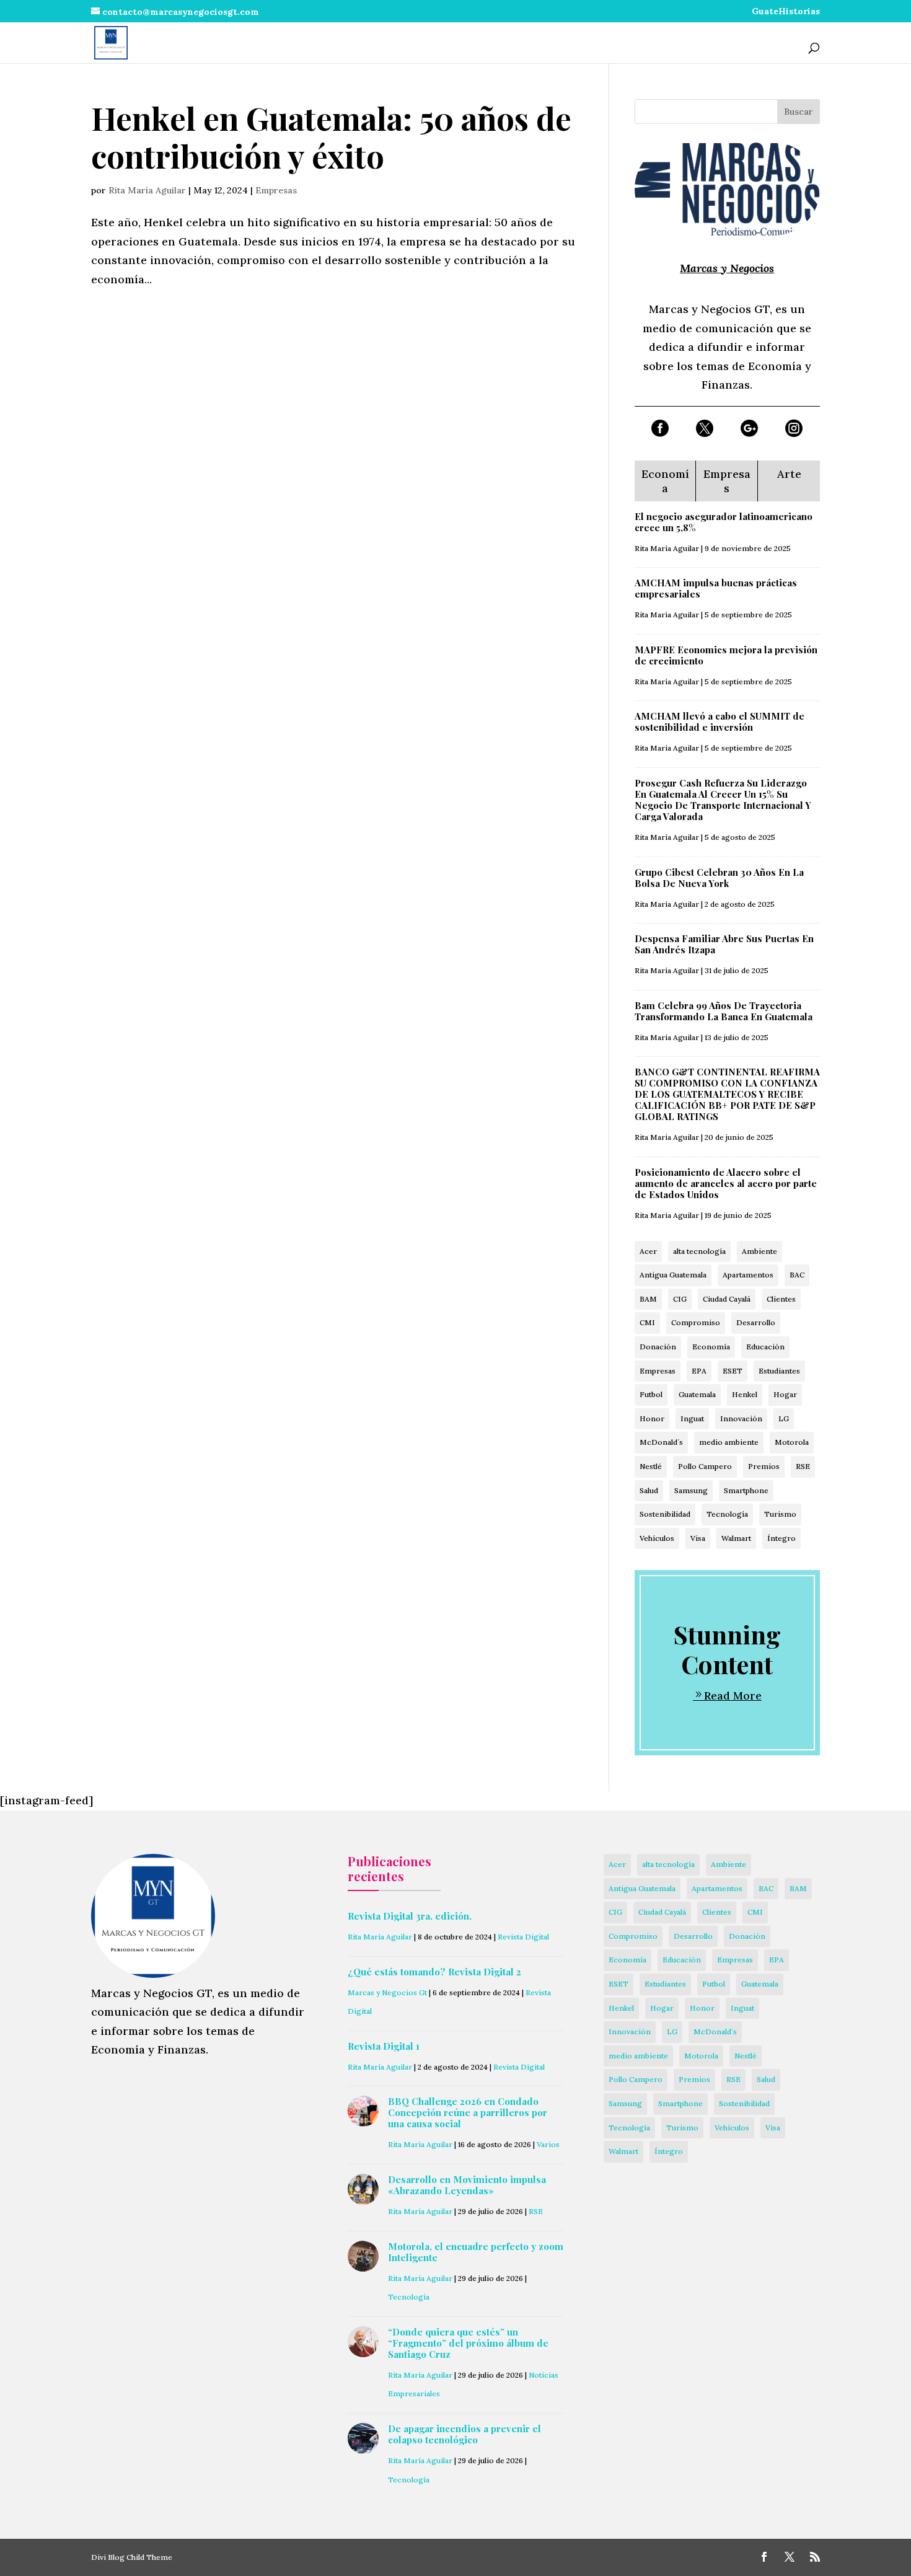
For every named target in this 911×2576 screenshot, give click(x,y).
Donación (658, 1347)
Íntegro (781, 1538)
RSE (803, 1466)
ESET (733, 1371)
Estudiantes (779, 1371)
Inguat (692, 1418)
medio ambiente (729, 1442)
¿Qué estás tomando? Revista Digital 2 (434, 1972)
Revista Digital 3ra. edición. (410, 1916)
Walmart (736, 1538)
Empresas (276, 190)
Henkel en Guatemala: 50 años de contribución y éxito (331, 137)
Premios (764, 1466)
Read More (733, 1696)
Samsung (691, 1490)
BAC (797, 1275)
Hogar (785, 1394)
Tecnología (727, 1514)
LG (784, 1418)
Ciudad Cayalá (727, 1299)
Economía (711, 1347)
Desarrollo (756, 1322)
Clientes (781, 1299)
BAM (648, 1299)
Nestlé (651, 1466)
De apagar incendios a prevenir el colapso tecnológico (464, 2434)
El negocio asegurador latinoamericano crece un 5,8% (724, 522)
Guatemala (697, 1394)
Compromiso (696, 1322)
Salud (649, 1490)
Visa (698, 1538)
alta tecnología (699, 1251)
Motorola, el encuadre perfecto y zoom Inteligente (476, 2252)
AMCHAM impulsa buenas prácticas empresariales (716, 588)
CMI (647, 1322)
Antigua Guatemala (673, 1275)
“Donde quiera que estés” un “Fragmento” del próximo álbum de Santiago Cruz (468, 2343)
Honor (652, 1418)
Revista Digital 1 (384, 2046)
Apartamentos (748, 1275)
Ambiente (759, 1251)
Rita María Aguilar (147, 190)
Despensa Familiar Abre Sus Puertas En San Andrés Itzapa (724, 944)
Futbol (651, 1394)
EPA (699, 1371)
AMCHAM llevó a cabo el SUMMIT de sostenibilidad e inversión (720, 721)
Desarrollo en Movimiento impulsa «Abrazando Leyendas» (467, 2185)
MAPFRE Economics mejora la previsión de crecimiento (726, 655)
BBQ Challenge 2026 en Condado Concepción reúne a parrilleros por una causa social (468, 2112)
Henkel (745, 1394)
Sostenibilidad (665, 1514)
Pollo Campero (705, 1466)
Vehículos (657, 1538)
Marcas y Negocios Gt (387, 1992)
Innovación (741, 1418)
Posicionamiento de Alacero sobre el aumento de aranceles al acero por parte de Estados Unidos (726, 1183)
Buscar (799, 112)
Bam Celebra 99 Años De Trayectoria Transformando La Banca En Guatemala (724, 1011)
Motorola (792, 1442)
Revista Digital (523, 1937)
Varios (548, 2144)
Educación (765, 1347)
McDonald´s (661, 1442)
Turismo (780, 1514)
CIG (680, 1299)
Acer (648, 1251)
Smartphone (746, 1490)
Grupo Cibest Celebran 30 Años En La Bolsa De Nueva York (719, 878)
